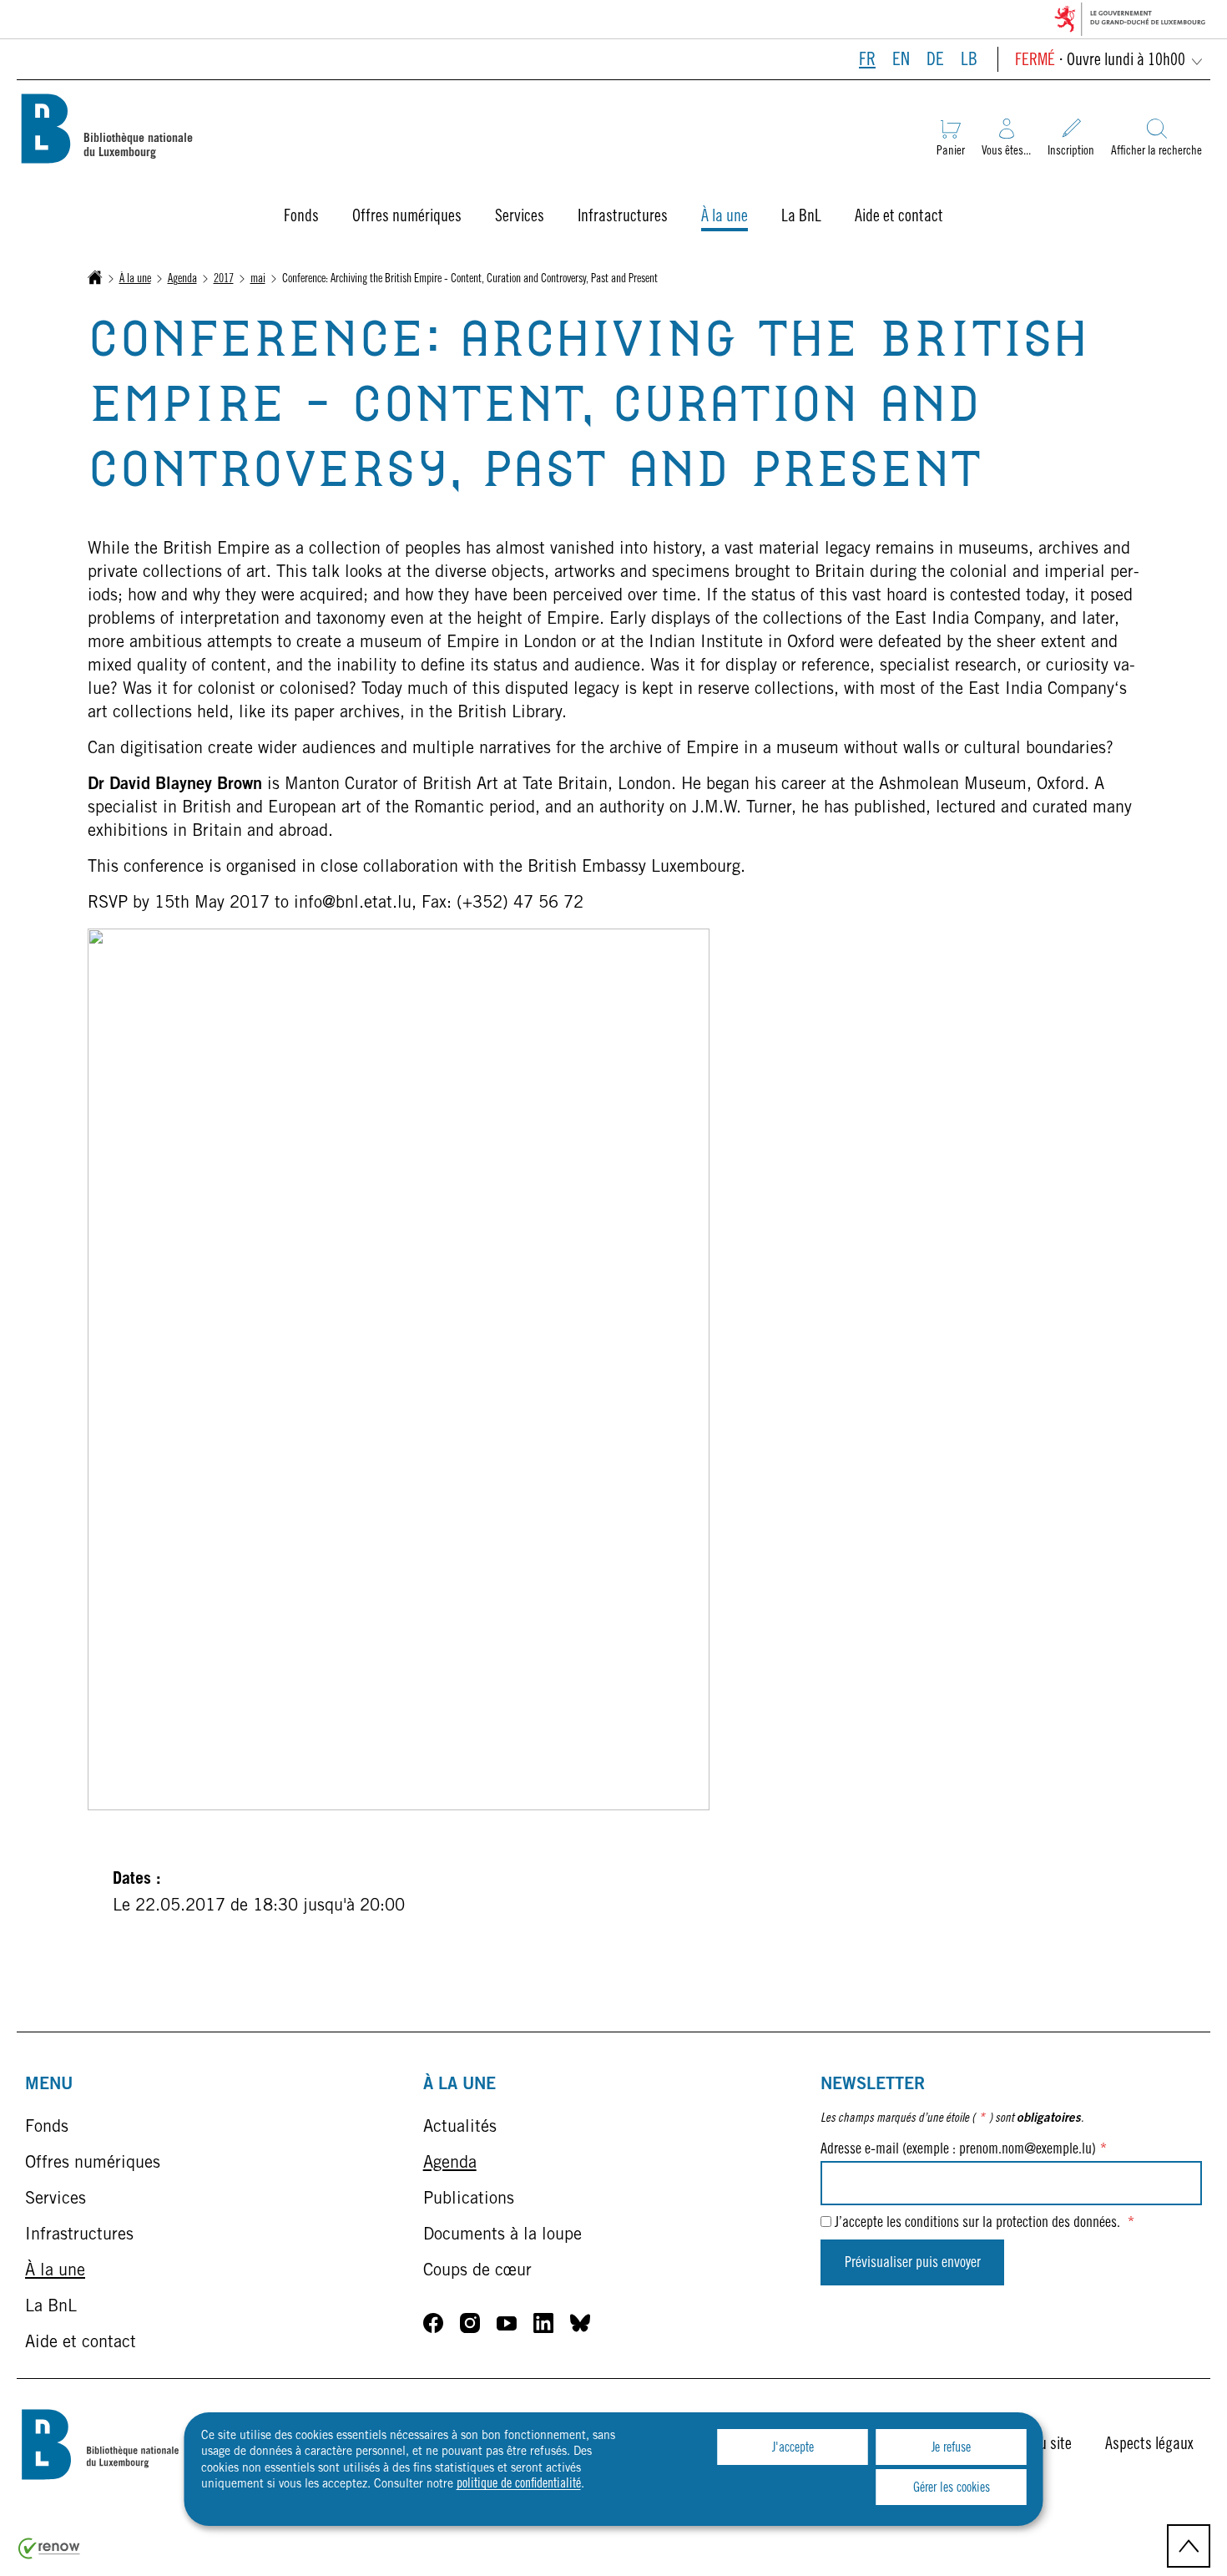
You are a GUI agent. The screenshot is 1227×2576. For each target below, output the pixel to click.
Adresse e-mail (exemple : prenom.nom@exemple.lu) (964, 2150)
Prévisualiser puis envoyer (913, 2264)
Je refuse (951, 2448)
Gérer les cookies (952, 2488)
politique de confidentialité (519, 2484)
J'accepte (793, 2448)
